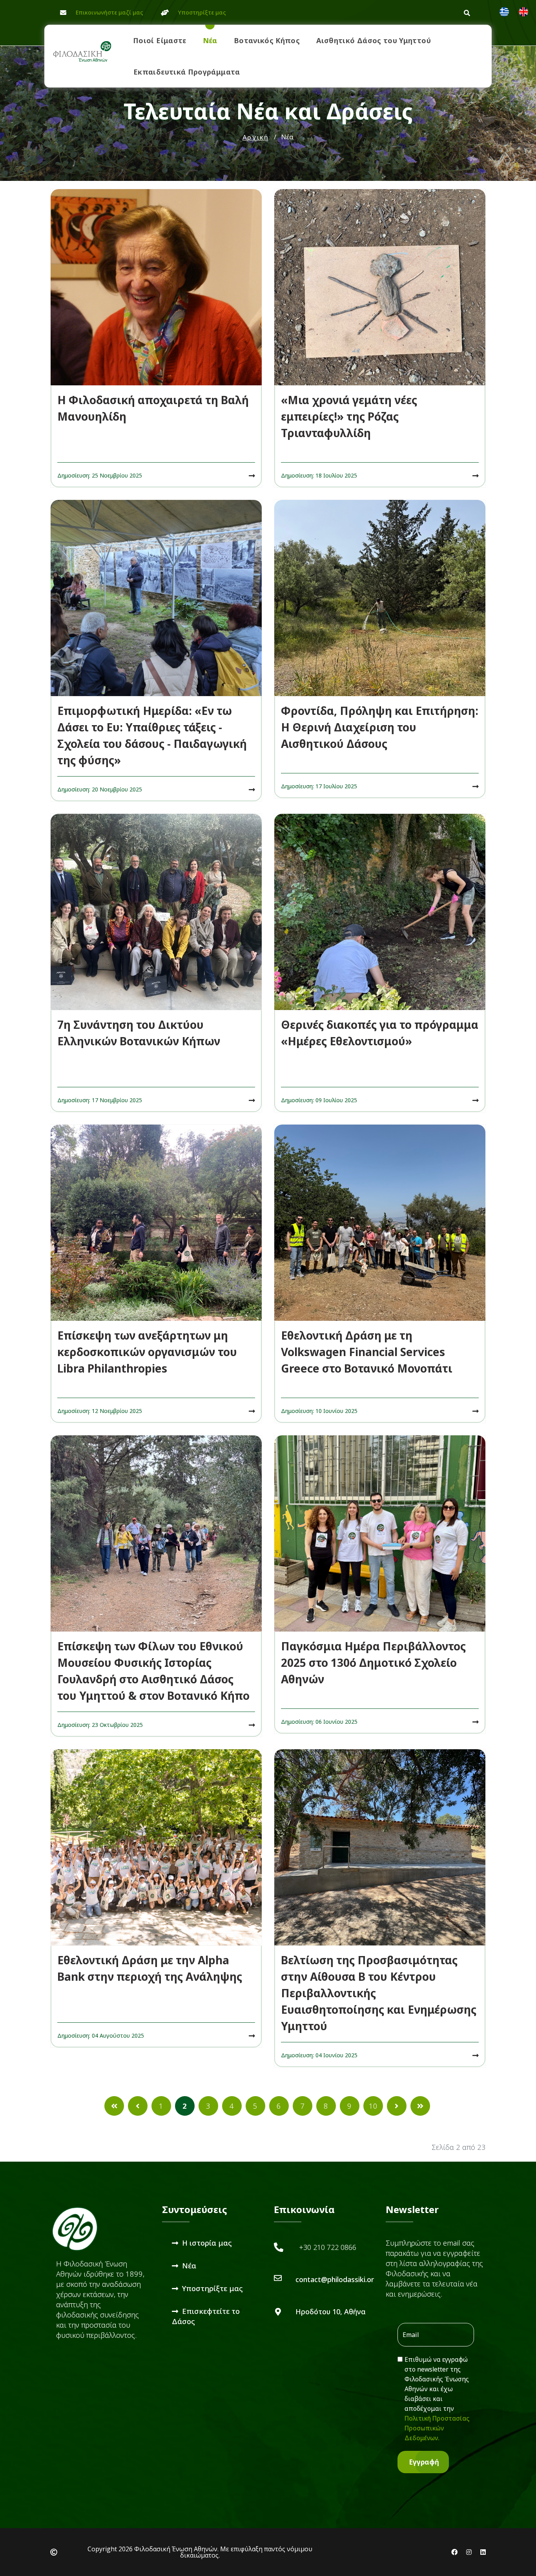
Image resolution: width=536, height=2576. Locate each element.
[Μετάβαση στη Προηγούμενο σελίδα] (138, 2106)
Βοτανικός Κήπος (267, 40)
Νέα (210, 40)
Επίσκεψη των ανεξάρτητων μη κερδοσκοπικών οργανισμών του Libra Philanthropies (147, 1352)
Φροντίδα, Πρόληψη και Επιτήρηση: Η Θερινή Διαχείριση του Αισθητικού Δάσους (380, 727)
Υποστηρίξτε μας (202, 12)
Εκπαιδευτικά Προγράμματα (187, 72)
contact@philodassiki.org (337, 2279)
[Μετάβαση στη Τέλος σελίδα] (420, 2106)
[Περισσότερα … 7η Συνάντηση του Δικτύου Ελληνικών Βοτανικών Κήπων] (252, 1100)
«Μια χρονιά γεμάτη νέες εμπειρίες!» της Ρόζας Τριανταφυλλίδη (349, 416)
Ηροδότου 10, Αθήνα (331, 2312)
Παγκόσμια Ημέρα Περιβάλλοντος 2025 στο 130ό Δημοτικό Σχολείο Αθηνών (373, 1663)
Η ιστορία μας (207, 2243)
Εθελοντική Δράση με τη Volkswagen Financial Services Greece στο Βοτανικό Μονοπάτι (367, 1352)
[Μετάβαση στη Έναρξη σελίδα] (114, 2106)
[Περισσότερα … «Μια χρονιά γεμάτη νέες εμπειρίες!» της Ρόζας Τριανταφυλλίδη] (476, 476)
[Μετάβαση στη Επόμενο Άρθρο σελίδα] (397, 2106)
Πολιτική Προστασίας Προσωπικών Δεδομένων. (437, 2428)
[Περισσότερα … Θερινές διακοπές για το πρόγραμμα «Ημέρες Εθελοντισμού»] (476, 1100)
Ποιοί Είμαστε (160, 40)
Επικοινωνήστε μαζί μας (109, 12)
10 (373, 2106)
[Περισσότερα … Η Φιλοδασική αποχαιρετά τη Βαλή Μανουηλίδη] (252, 476)
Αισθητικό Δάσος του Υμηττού (374, 40)
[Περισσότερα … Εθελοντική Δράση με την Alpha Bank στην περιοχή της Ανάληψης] (252, 2036)
